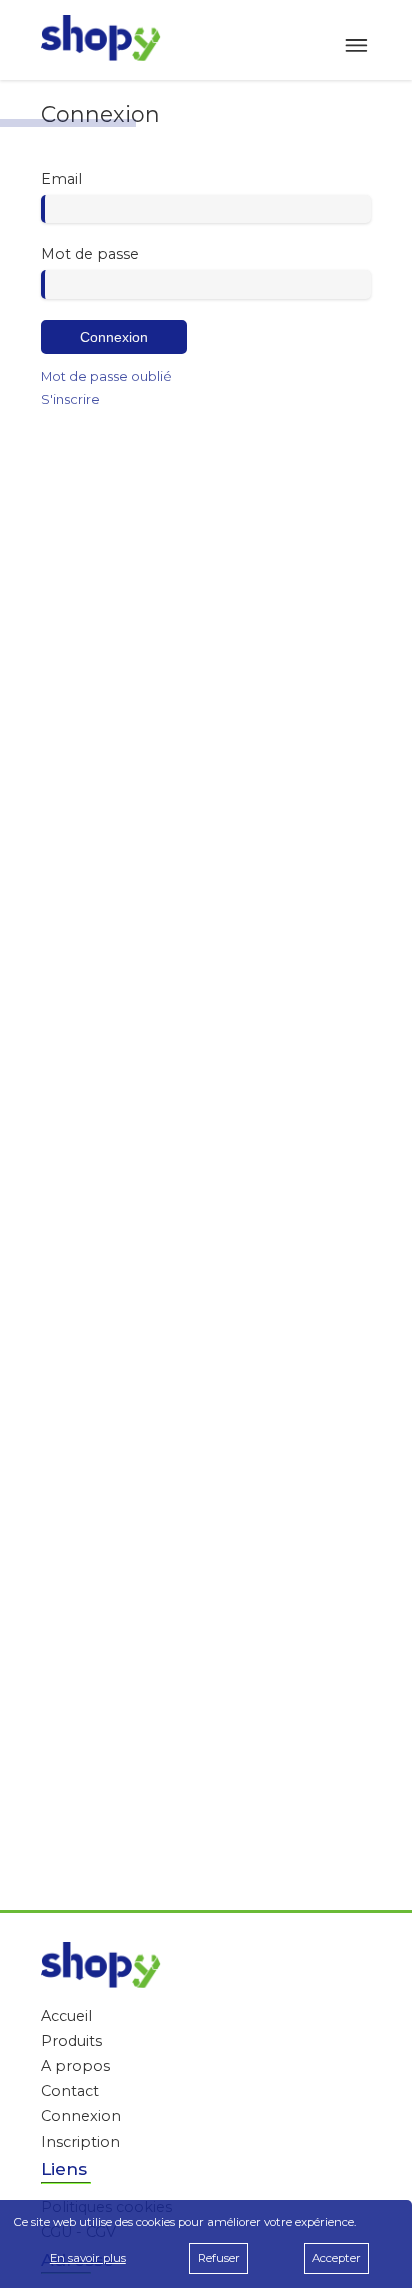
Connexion (114, 337)
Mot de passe (90, 254)
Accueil (66, 2016)
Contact (70, 2091)
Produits (71, 2041)
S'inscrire (70, 399)
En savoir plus (88, 2258)
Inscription (80, 2142)
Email (61, 179)
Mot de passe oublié (106, 376)
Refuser (219, 2258)
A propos (75, 2066)
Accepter (336, 2258)
